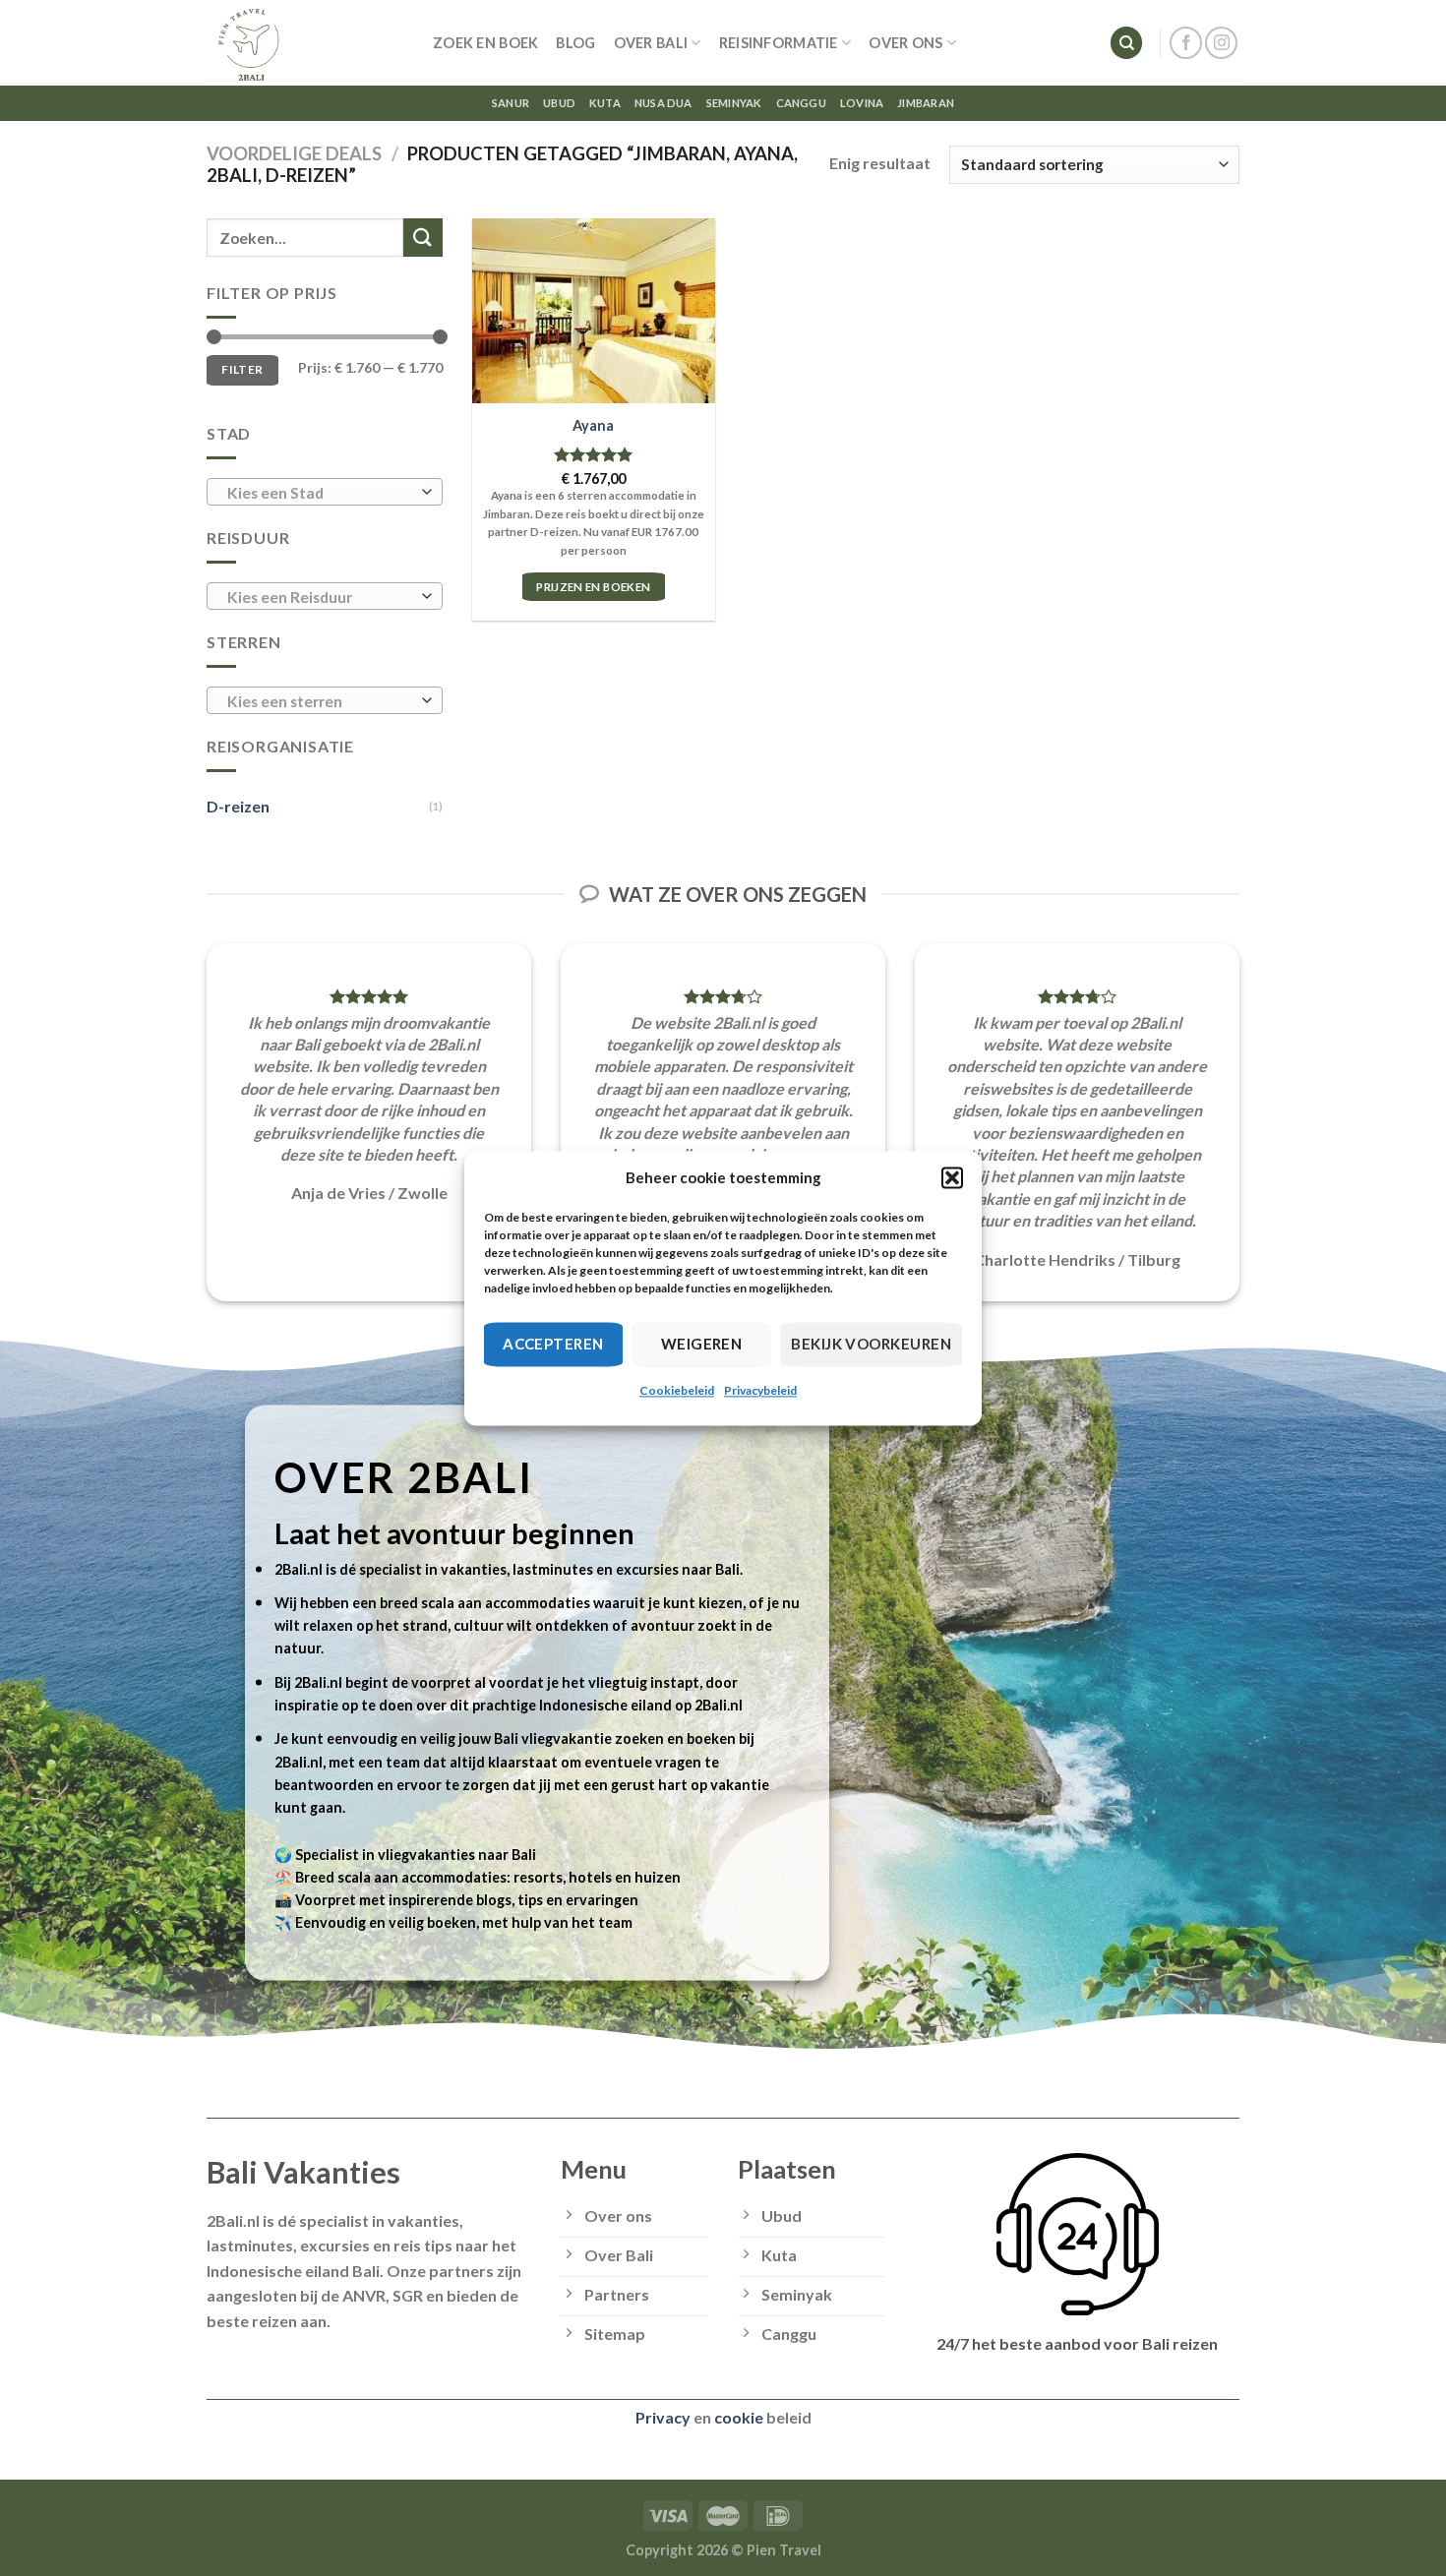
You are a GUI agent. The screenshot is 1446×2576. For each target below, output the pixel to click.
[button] (952, 1177)
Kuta (605, 103)
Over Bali (651, 43)
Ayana (593, 425)
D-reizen (238, 806)
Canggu (801, 103)
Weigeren (702, 1344)
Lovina (862, 103)
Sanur (511, 103)
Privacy (663, 2417)
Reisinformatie (779, 43)
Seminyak (734, 103)
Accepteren (553, 1344)
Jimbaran (926, 103)
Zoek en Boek (485, 43)
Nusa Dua (663, 103)
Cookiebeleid (677, 1390)
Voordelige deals (294, 153)
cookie (739, 2417)
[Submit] (423, 238)
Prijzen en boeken (593, 587)
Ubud (559, 103)
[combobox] (325, 492)
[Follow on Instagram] (1221, 43)
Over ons (905, 43)
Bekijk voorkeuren (871, 1344)
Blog (575, 43)
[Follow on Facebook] (1186, 43)
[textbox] (320, 493)
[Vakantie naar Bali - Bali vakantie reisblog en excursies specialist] (305, 43)
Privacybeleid (760, 1390)
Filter (242, 369)
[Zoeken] (1126, 43)
